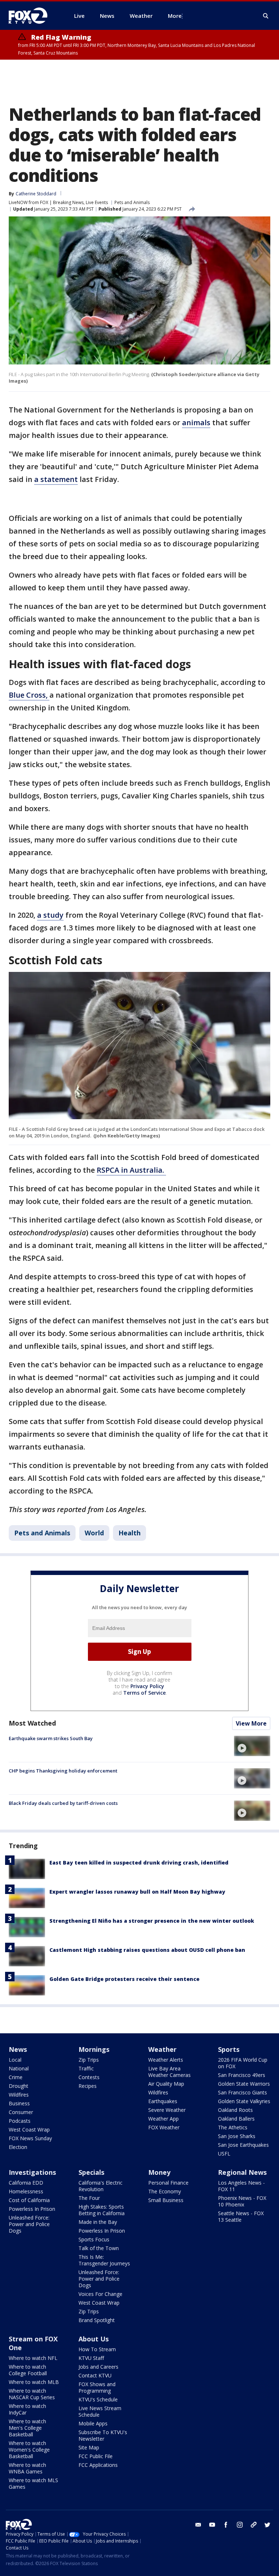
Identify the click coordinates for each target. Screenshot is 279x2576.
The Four (89, 2198)
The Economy (165, 2191)
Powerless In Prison (32, 2209)
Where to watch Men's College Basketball (27, 2428)
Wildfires (19, 2095)
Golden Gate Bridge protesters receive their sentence (124, 1979)
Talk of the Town (99, 2248)
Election (18, 2147)
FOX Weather (164, 2127)
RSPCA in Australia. (131, 1170)
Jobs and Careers (98, 2367)
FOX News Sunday (30, 2138)
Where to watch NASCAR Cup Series (32, 2394)
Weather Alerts (166, 2060)
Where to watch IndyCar (27, 2409)
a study (50, 915)
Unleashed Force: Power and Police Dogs (29, 2224)
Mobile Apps (93, 2423)
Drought (19, 2086)
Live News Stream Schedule (100, 2411)
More (175, 16)
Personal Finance (168, 2183)
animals (196, 422)
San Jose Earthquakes (243, 2145)
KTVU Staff (91, 2358)
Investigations (32, 2172)
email (198, 2525)
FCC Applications (98, 2465)
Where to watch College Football (28, 2370)
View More (251, 1723)
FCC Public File (96, 2456)
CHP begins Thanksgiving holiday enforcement (63, 1771)
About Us (94, 2339)
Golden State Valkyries (244, 2101)
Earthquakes (163, 2101)
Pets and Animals (132, 202)
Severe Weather (167, 2110)
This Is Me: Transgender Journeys (104, 2260)
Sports (229, 2049)
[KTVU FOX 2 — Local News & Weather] (33, 16)
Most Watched (32, 1723)
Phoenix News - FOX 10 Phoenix (242, 2201)
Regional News (242, 2172)
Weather (162, 2049)
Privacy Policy (147, 1686)
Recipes (88, 2086)
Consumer (21, 2112)
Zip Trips (89, 2060)
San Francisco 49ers (242, 2075)
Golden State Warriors (244, 2084)
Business (19, 2103)
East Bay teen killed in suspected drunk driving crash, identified (139, 1863)
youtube (212, 2525)
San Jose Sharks (237, 2136)
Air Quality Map (166, 2084)
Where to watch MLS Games (33, 2483)
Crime (16, 2077)
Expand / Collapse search (266, 16)
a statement (56, 479)
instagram (240, 2525)
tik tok (254, 2525)
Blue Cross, (29, 695)
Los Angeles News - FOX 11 (241, 2186)
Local (15, 2060)
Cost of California (29, 2200)
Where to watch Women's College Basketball (29, 2450)
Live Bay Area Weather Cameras (169, 2072)
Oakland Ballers (236, 2119)
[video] (252, 1746)
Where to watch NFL (33, 2358)
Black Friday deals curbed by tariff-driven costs (63, 1803)
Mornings (94, 2049)
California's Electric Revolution (100, 2186)
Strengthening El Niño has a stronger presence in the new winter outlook (152, 1921)
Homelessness (26, 2191)
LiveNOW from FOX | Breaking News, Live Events (58, 202)
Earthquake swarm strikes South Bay (51, 1738)
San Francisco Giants (242, 2092)
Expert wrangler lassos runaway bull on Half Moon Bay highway (137, 1892)
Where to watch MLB (34, 2382)
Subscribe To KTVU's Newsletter (103, 2435)
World (94, 1533)
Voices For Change (100, 2294)
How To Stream (97, 2349)
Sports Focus (94, 2239)
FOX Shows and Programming (97, 2387)
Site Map (89, 2447)
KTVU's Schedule (98, 2399)
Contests (89, 2077)
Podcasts (20, 2121)
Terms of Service (144, 1693)
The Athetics (233, 2127)
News (18, 2049)
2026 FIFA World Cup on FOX (243, 2063)
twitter (267, 2525)
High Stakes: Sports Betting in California (102, 2210)
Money (159, 2172)
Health (130, 1533)
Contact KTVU (95, 2375)
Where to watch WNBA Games (27, 2468)
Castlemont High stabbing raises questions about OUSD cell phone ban (147, 1950)
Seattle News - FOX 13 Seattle (241, 2216)
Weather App (163, 2119)
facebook (226, 2525)
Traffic (86, 2068)
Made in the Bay (98, 2222)
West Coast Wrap (29, 2130)
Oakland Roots (235, 2110)
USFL (224, 2154)
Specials (91, 2172)
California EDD (26, 2183)
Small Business (166, 2200)
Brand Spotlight (97, 2320)
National (19, 2068)
